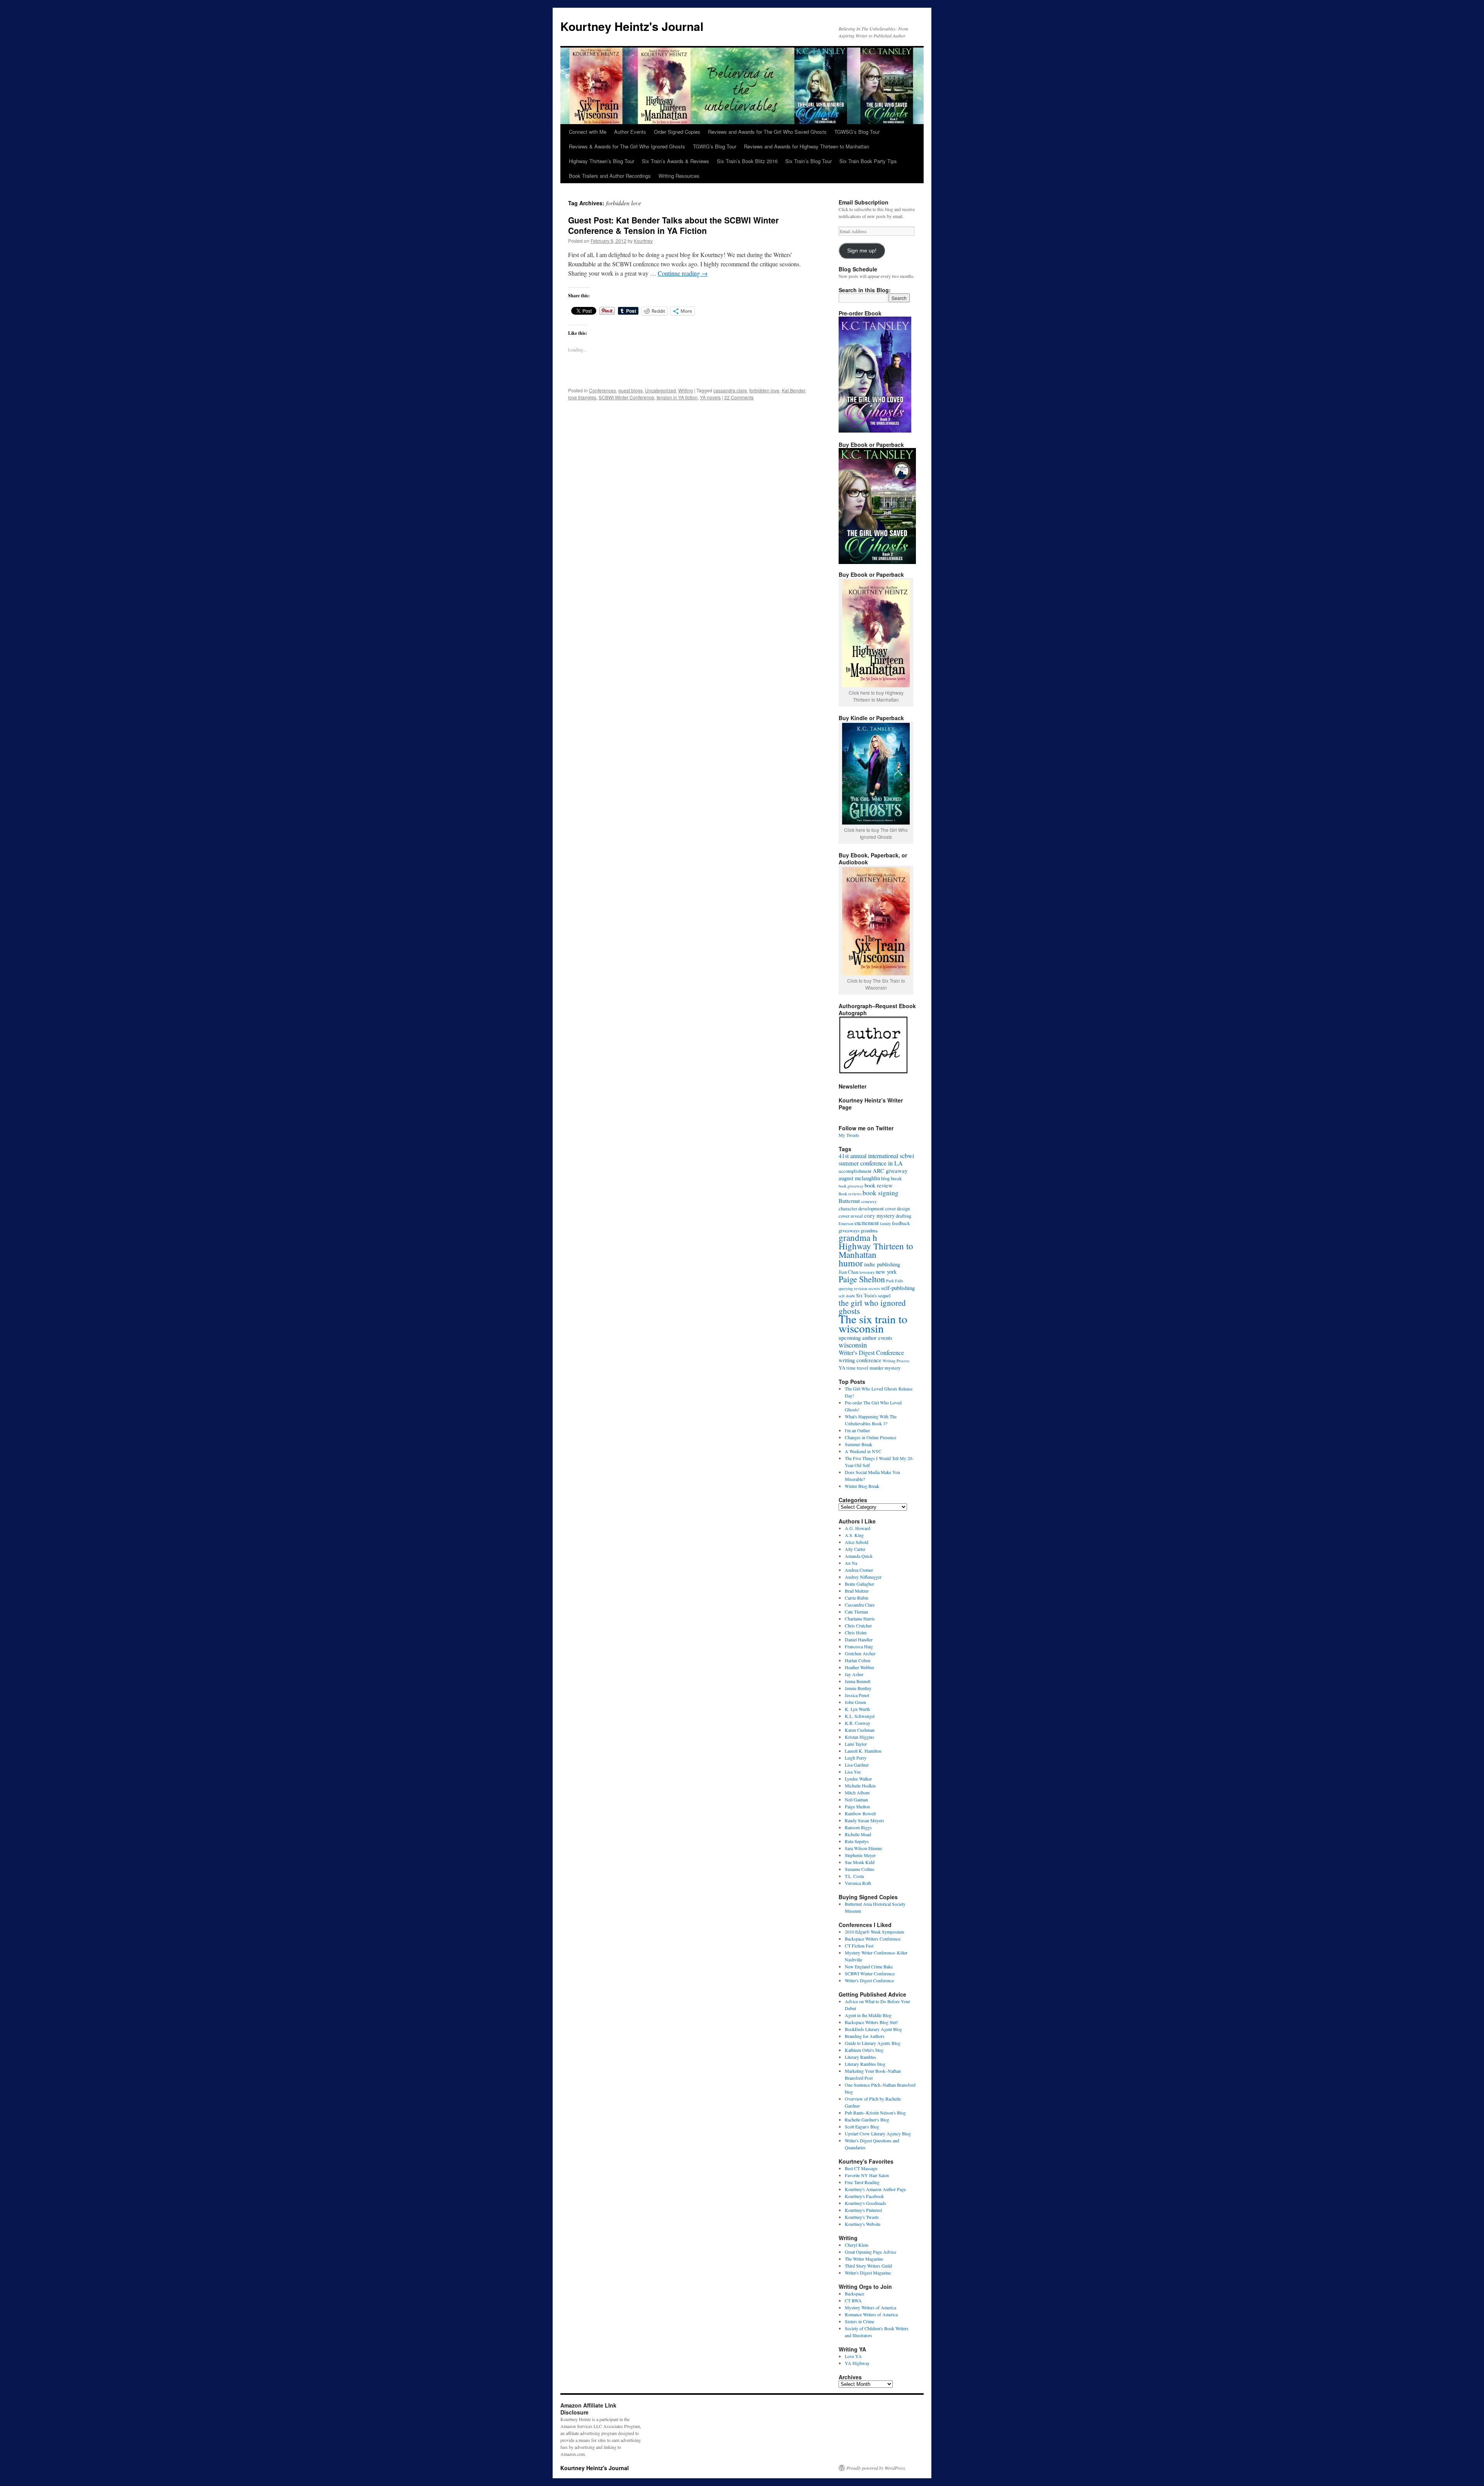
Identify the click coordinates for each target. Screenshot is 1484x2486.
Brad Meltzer (857, 1591)
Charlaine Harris (860, 1619)
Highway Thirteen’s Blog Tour (602, 161)
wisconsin (853, 1345)
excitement (867, 1223)
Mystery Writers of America (870, 2307)
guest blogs (631, 390)
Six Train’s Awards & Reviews (676, 161)
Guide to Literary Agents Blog (873, 2043)
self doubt (847, 1296)
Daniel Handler (859, 1639)
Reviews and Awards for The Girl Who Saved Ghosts (767, 132)
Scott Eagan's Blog (862, 2126)
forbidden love (764, 390)
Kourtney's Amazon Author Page (875, 2189)
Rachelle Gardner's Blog (867, 2120)
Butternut (849, 1201)
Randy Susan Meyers (865, 1820)
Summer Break (859, 1444)
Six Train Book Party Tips (868, 161)
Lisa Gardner (857, 1765)
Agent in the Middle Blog (868, 2015)
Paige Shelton (862, 1279)
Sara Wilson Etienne (863, 1848)
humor (851, 1263)
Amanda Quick (859, 1556)
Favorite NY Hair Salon (867, 2175)
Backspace (854, 2293)
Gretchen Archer (860, 1653)
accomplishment (855, 1171)
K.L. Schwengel (860, 1716)
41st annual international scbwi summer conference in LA (876, 1160)
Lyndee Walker (858, 1779)
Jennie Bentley (858, 1688)
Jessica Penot (857, 1695)
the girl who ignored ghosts (872, 1307)
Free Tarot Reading (862, 2182)
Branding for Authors (865, 2036)
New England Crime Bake (869, 1966)
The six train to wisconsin (873, 1323)
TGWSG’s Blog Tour (857, 132)
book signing (881, 1193)
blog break (891, 1178)
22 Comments (739, 397)
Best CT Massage (861, 2168)
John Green (855, 1702)
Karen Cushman (860, 1730)
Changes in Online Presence (870, 1437)
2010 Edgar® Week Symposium (874, 1932)
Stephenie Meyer (860, 1855)
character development (861, 1208)
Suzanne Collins (860, 1869)
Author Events (630, 132)
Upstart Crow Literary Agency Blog (878, 2133)
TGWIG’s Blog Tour (715, 146)
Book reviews (850, 1194)
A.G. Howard (858, 1528)
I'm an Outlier (857, 1430)
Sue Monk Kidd (860, 1862)
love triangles (582, 397)
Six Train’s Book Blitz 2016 (747, 161)
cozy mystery (879, 1215)
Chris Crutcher (858, 1626)
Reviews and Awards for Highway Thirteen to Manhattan (807, 146)
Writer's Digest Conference (871, 1353)
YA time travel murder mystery (870, 1368)
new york (886, 1271)
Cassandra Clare (860, 1605)
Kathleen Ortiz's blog (864, 2050)
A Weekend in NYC (863, 1451)
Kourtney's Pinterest (863, 2210)
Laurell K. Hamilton (863, 1751)
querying (846, 1288)
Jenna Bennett (858, 1681)
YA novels (710, 397)
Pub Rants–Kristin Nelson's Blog (875, 2113)
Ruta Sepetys (857, 1841)
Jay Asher (854, 1674)
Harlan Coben (858, 1660)
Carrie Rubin (857, 1598)
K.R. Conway (858, 1723)
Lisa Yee (853, 1772)
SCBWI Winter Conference (626, 397)
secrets (874, 1288)
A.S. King (854, 1535)
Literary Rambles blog (865, 2064)
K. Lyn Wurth (857, 1709)
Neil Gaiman (856, 1799)
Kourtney (643, 241)
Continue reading (683, 273)
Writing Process (896, 1361)
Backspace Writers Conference (873, 1939)
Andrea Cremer (859, 1570)
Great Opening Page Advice (870, 2252)
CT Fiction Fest (859, 1946)
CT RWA (853, 2300)
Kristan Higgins (859, 1737)
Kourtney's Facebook (864, 2196)
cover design (897, 1208)
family (885, 1223)
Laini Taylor (856, 1744)
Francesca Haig (859, 1646)
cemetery (869, 1201)
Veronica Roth (858, 1883)
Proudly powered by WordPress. (876, 2468)
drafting (904, 1216)
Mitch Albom (857, 1793)
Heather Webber (859, 1667)
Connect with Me (588, 132)
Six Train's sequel (873, 1295)
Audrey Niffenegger (863, 1577)
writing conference (860, 1360)
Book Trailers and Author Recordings (610, 176)
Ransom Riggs (858, 1827)
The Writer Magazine (864, 2259)
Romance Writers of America (871, 2314)
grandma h (858, 1237)
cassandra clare (730, 390)
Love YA (853, 2356)
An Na (851, 1563)
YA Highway (857, 2363)
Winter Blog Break (862, 1486)
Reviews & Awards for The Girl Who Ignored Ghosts (627, 146)
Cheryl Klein (857, 2245)
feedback (901, 1223)
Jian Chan (848, 1272)
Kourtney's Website (863, 2224)
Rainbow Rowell (860, 1813)
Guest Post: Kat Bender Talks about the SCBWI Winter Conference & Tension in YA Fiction (673, 225)
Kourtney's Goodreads (865, 2203)
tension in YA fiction (677, 397)
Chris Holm (856, 1632)
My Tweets (849, 1135)
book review (879, 1185)
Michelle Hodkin (860, 1786)
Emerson (846, 1223)
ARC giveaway (890, 1171)
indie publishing (882, 1264)
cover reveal (851, 1216)
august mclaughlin (859, 1178)
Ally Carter (855, 1549)
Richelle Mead (858, 1834)
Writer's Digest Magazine (868, 2273)
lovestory (867, 1272)
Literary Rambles (860, 2057)
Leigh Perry (856, 1758)
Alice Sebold (857, 1542)
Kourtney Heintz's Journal (632, 26)
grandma (869, 1230)
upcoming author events (865, 1338)
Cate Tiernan (856, 1612)
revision (861, 1288)
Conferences (602, 390)
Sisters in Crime (859, 2321)
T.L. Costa (854, 1876)
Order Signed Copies (677, 132)
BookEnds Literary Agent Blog (873, 2029)
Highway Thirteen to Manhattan (876, 1250)
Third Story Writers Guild (868, 2266)
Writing (686, 390)
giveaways (849, 1230)
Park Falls (895, 1281)
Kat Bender (793, 390)
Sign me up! (862, 251)
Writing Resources (679, 176)
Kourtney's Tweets (862, 2217)
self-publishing (898, 1288)
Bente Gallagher (859, 1584)
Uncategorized (660, 390)
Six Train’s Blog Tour (808, 161)
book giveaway (851, 1186)
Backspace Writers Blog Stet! (871, 2022)
